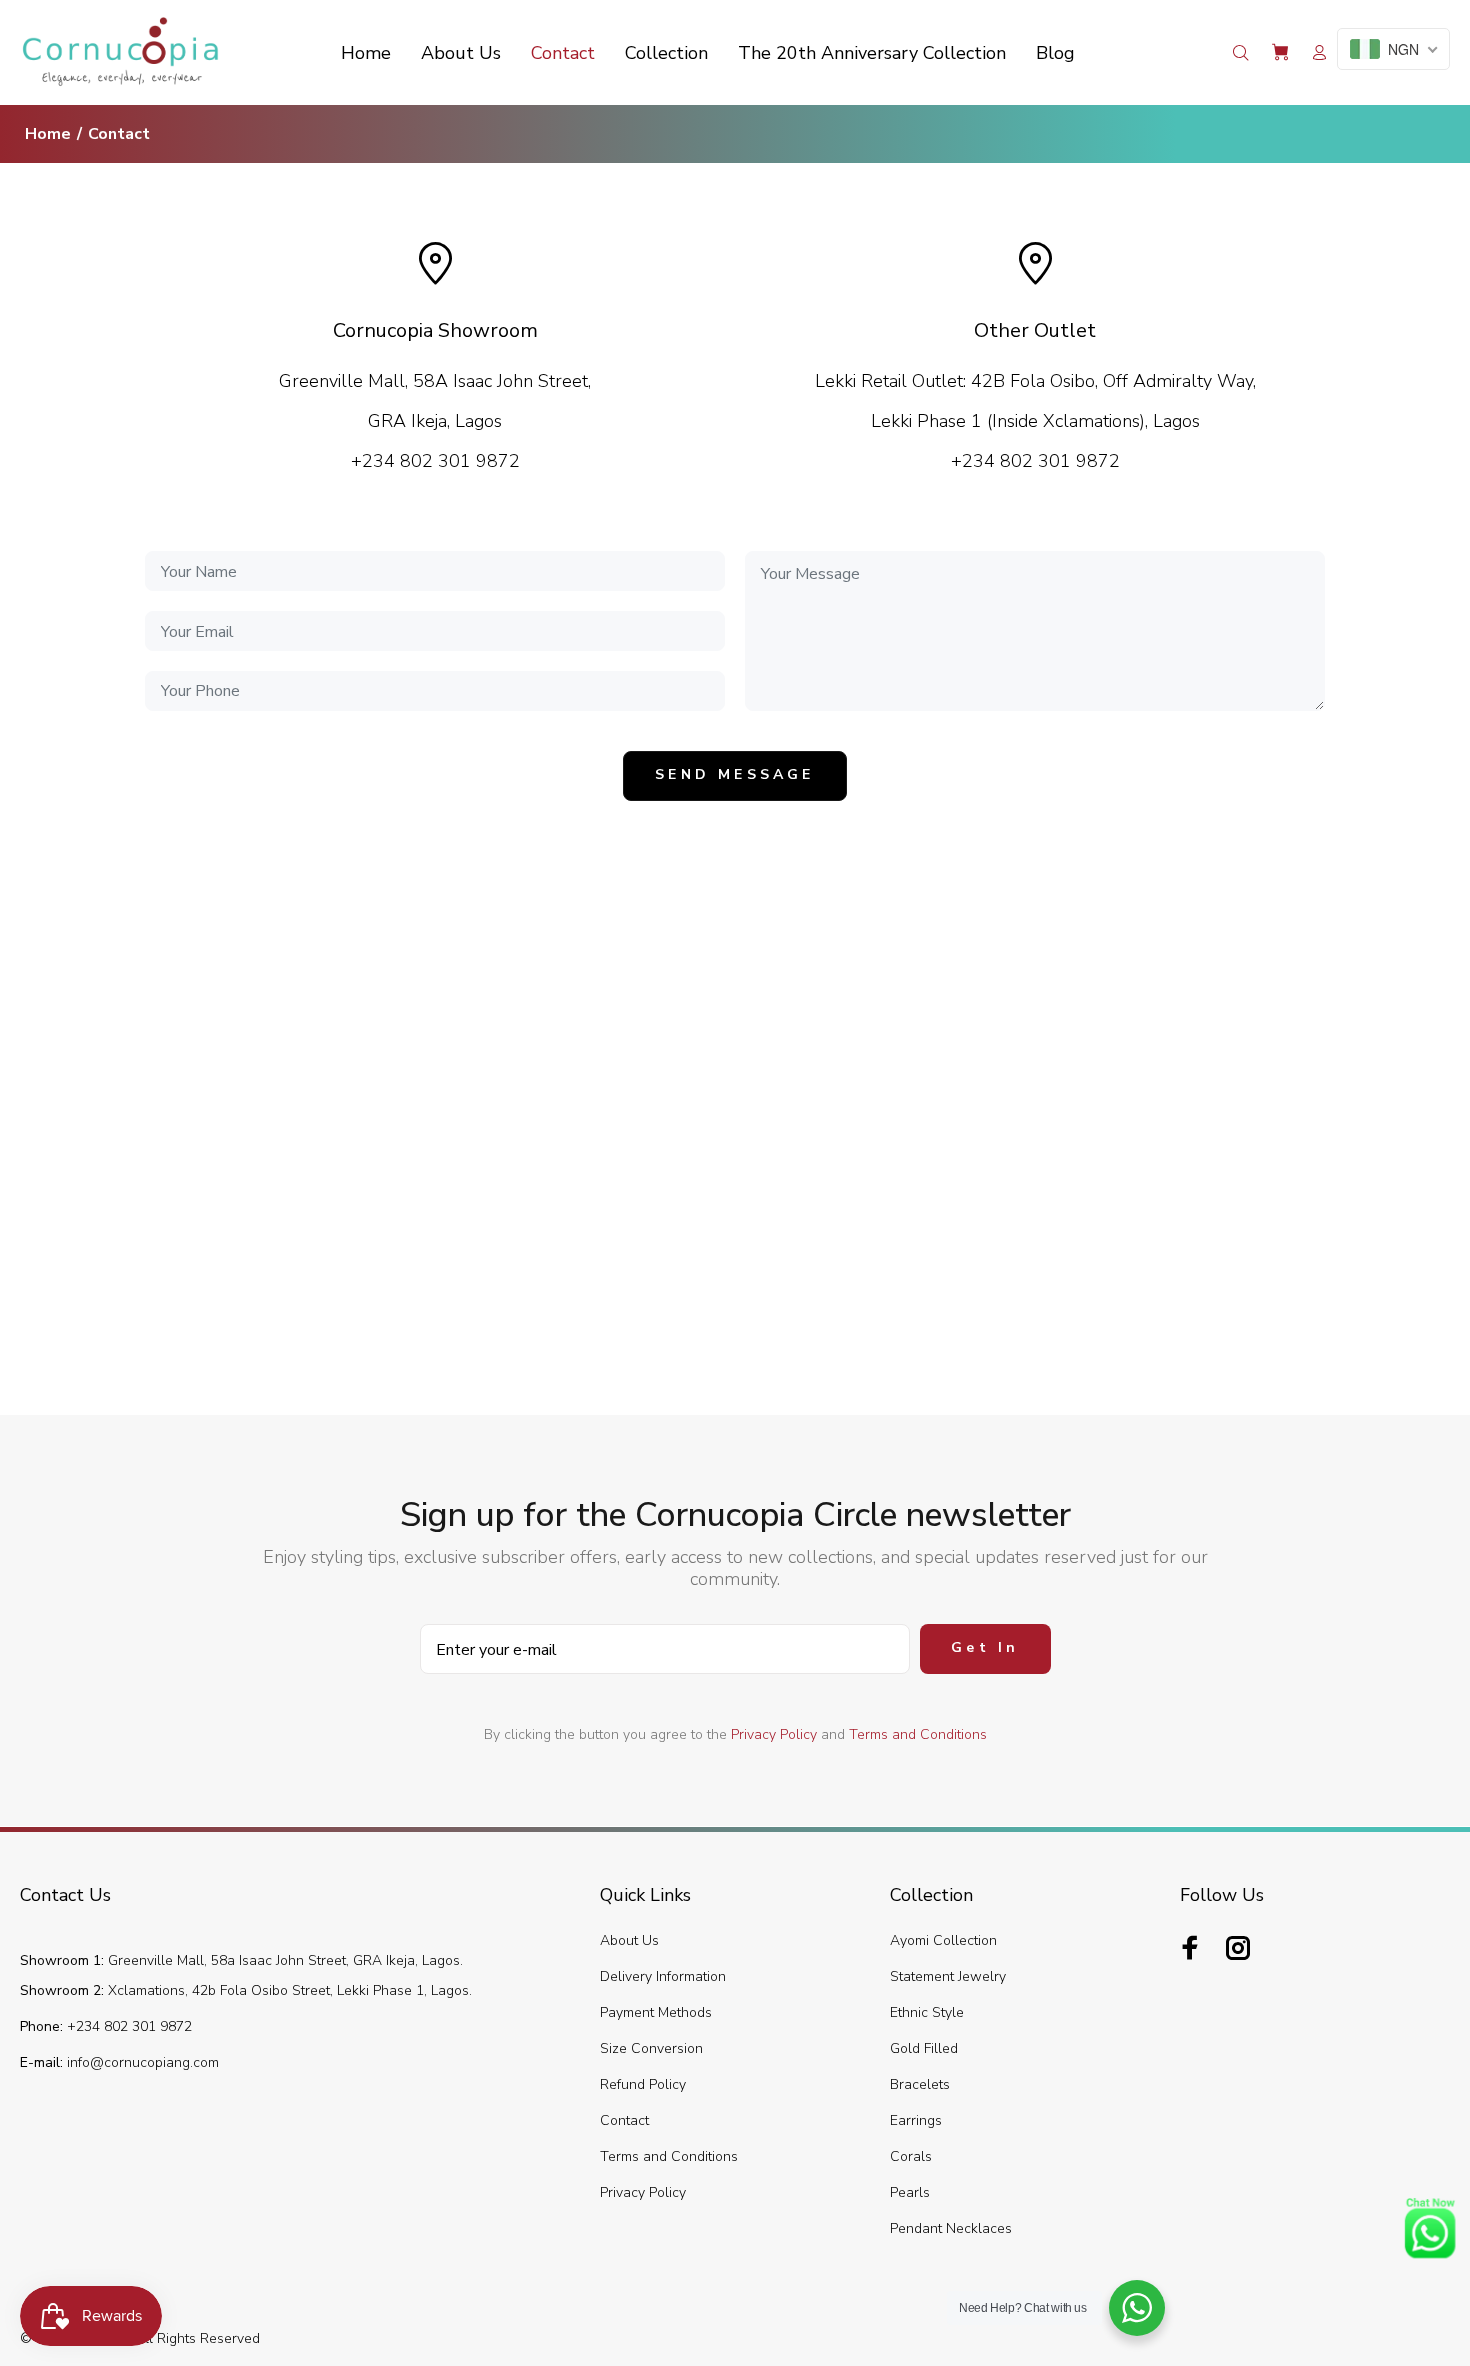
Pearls (910, 2192)
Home (48, 134)
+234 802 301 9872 (127, 2026)
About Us (629, 1940)
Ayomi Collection (943, 1940)
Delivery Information (663, 1976)
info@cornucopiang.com (143, 2062)
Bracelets (920, 2084)
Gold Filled (924, 2048)
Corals (911, 2156)
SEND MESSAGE (734, 774)
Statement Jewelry (948, 1976)
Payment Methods (656, 2012)
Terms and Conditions (918, 1734)
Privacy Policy (774, 1734)
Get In (985, 1647)
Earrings (916, 2120)
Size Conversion (651, 2048)
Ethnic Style (927, 2012)
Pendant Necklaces (951, 2228)
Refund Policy (643, 2084)
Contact (624, 2120)
